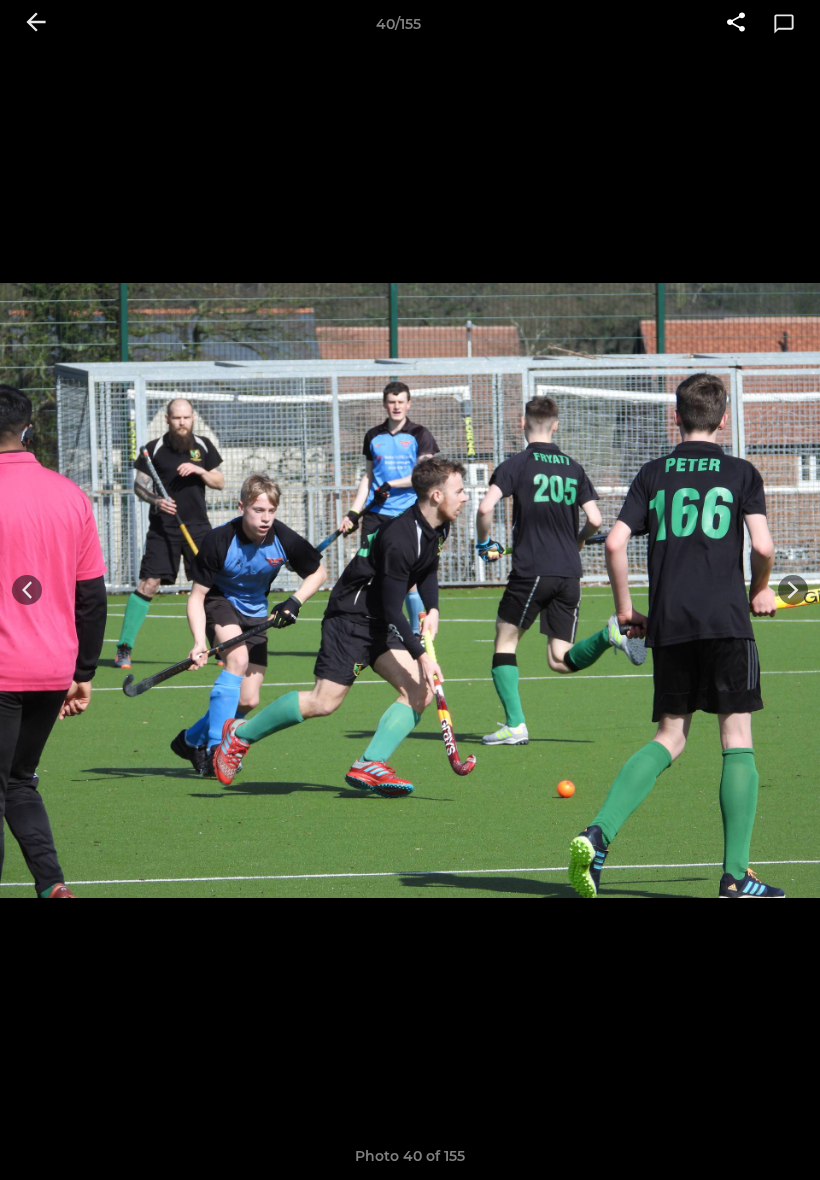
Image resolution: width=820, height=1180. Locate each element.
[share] (736, 24)
